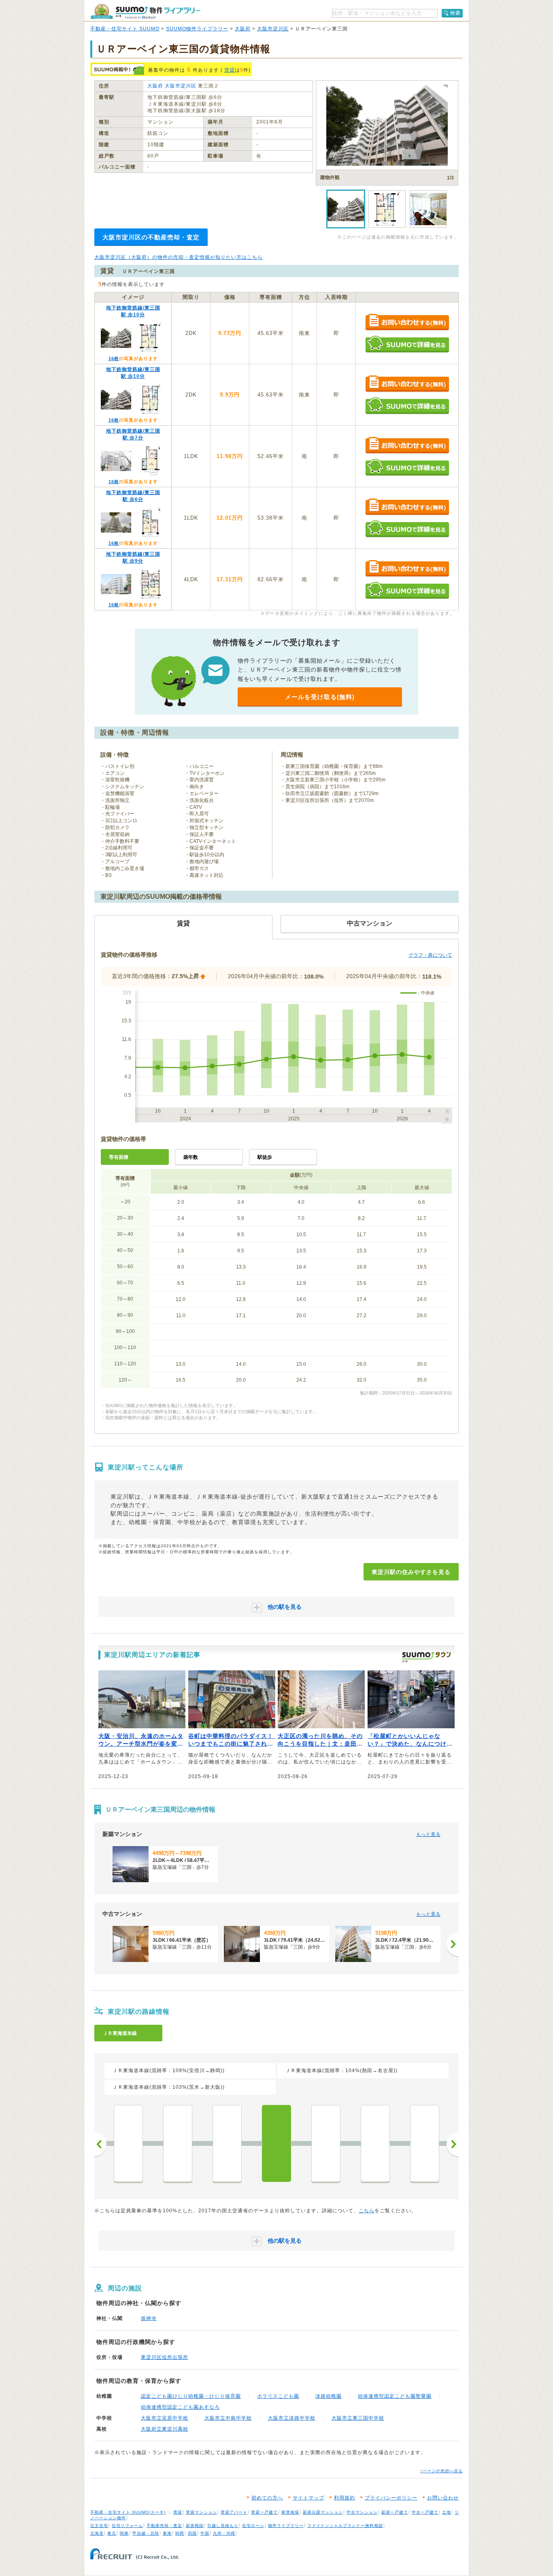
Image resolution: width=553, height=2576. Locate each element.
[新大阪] (326, 2143)
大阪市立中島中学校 (228, 2418)
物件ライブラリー (286, 2526)
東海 (167, 2533)
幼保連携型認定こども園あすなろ (180, 2407)
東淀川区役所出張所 (165, 2357)
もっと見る (428, 1834)
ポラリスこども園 (278, 2396)
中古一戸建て (425, 2512)
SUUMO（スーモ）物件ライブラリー (145, 12)
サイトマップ (308, 2498)
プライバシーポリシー (391, 2498)
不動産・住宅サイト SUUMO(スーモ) (128, 2512)
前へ (100, 2144)
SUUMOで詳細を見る (407, 344)
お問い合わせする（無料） (407, 323)
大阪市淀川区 (273, 29)
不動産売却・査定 (164, 2526)
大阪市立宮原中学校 (165, 2418)
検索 (455, 13)
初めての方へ (267, 2498)
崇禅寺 (149, 2318)
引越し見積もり (223, 2526)
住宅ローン (253, 2526)
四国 (192, 2533)
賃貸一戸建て (264, 2512)
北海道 (97, 2533)
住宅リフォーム (127, 2526)
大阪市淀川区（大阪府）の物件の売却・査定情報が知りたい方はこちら (179, 257)
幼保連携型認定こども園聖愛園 (395, 2396)
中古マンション (362, 2512)
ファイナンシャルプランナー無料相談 (345, 2526)
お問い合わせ (443, 2498)
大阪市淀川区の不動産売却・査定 (151, 237)
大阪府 (243, 29)
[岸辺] (178, 2143)
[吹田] (227, 2143)
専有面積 (119, 1157)
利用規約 (345, 2498)
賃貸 (230, 70)
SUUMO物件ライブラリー (197, 29)
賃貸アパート (234, 2512)
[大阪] (375, 2143)
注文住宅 (99, 2526)
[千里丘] (128, 2143)
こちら (367, 2211)
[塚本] (425, 2143)
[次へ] (453, 1944)
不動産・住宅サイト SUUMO (125, 29)
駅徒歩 (265, 1157)
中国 (205, 2533)
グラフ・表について (430, 955)
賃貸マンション (201, 2512)
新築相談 (195, 2526)
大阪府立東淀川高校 (165, 2429)
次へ (453, 2144)
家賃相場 (290, 2512)
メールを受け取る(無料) (320, 697)
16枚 (114, 358)
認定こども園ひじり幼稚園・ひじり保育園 (191, 2396)
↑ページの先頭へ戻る (441, 2471)
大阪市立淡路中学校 (292, 2418)
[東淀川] (276, 2143)
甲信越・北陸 (146, 2533)
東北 (112, 2533)
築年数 (191, 1157)
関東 (124, 2533)
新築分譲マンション (323, 2512)
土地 (447, 2512)
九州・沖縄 (224, 2533)
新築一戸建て (395, 2512)
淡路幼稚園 (329, 2396)
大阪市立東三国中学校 (358, 2418)
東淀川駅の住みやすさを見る (411, 1572)
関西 (180, 2533)
